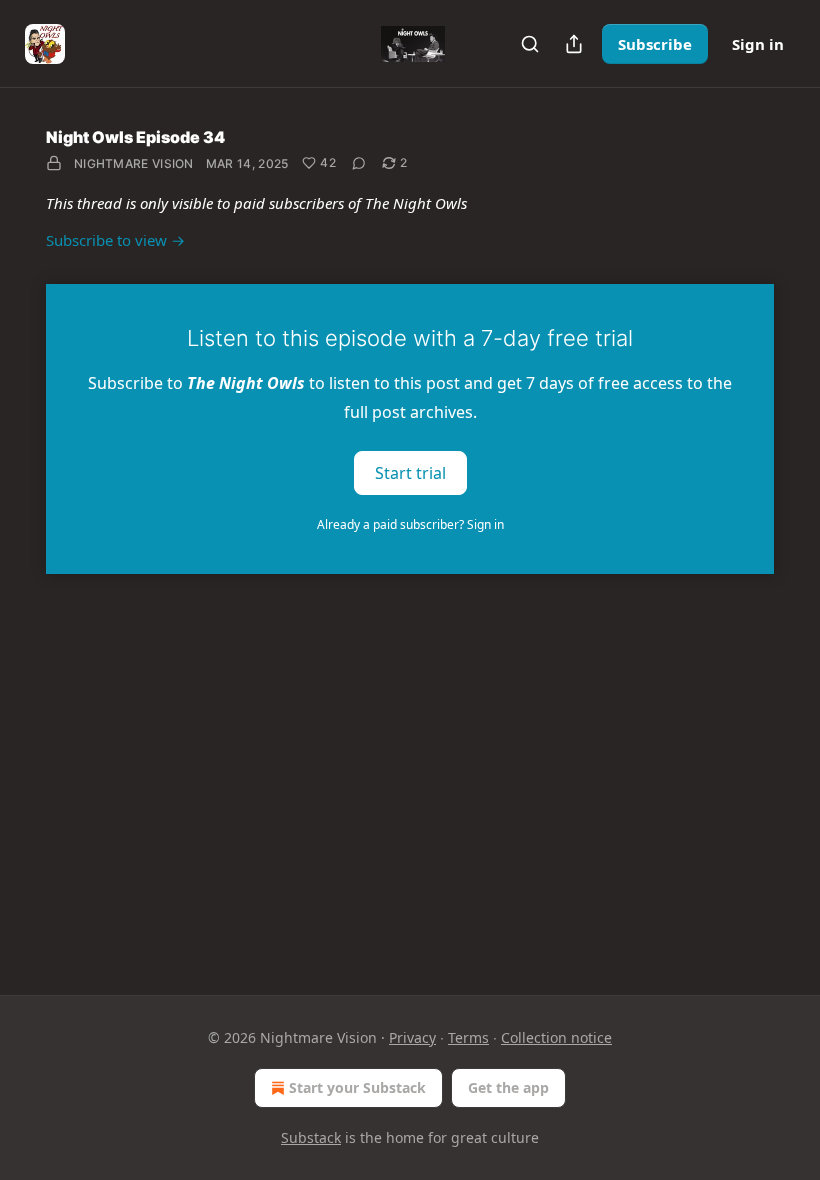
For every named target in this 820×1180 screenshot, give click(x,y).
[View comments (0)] (359, 163)
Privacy (412, 1037)
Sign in (758, 44)
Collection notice (556, 1037)
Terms (468, 1037)
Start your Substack (357, 1087)
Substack (311, 1137)
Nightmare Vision (134, 163)
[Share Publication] (574, 44)
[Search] (530, 44)
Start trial (410, 472)
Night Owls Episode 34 (135, 137)
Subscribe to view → (115, 240)
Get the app (508, 1087)
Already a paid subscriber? (410, 524)
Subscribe (655, 44)
